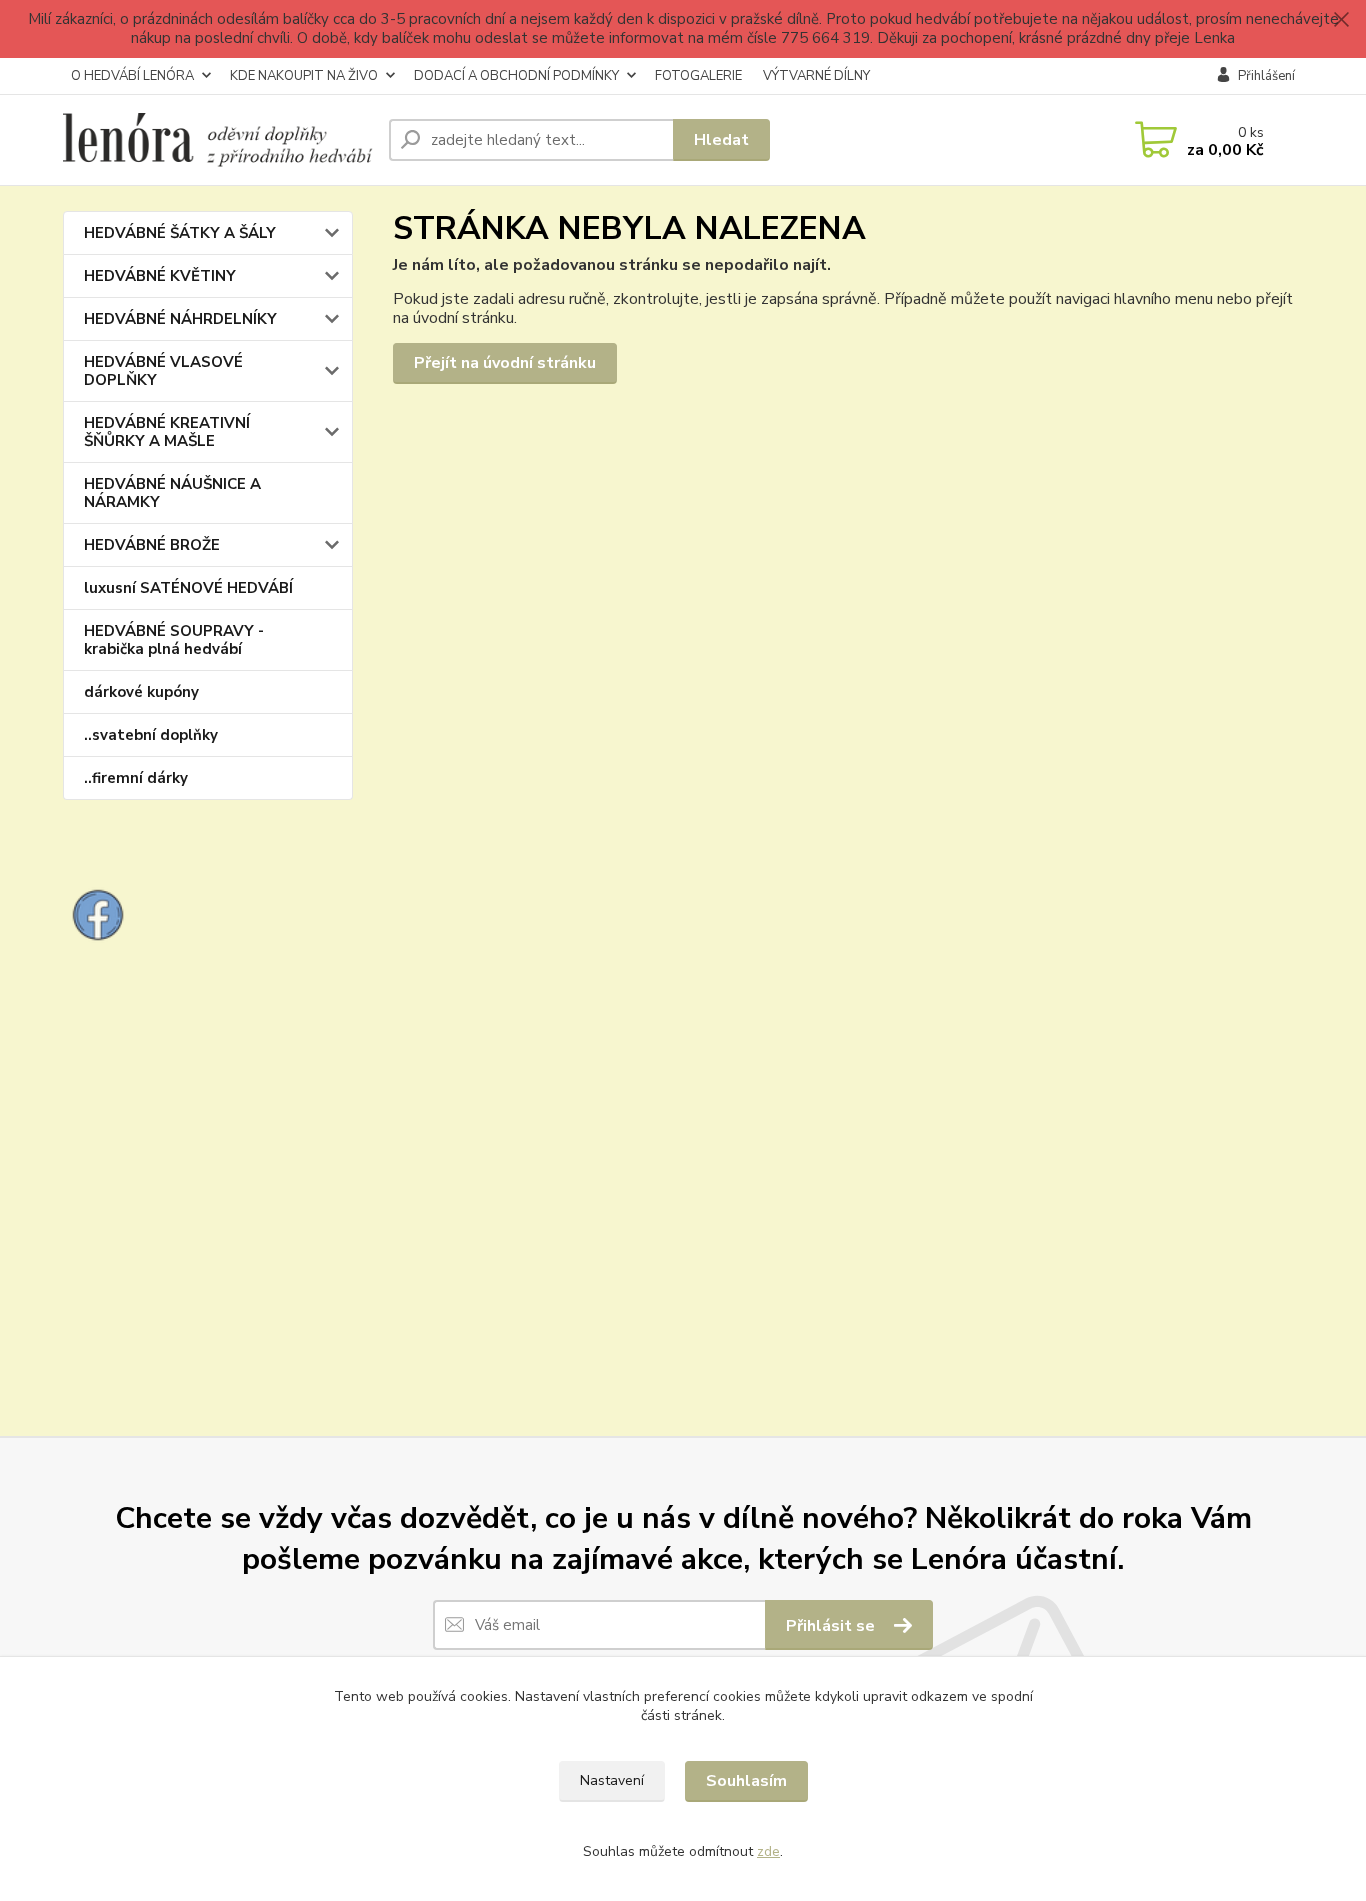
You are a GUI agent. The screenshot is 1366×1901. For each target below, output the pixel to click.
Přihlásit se (832, 1626)
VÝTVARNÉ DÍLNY (816, 76)
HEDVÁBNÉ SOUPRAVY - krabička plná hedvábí (174, 640)
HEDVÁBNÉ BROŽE (152, 545)
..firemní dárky (136, 778)
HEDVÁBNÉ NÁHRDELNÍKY (180, 319)
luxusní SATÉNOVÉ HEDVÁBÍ (188, 588)
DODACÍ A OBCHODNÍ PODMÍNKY (516, 76)
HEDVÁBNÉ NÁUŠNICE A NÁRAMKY (172, 493)
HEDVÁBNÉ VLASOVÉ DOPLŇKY (163, 371)
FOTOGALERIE (698, 76)
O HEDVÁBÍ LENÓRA (132, 76)
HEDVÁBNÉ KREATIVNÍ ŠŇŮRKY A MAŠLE (167, 432)
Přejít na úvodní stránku (505, 363)
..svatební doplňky (151, 735)
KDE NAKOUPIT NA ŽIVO (304, 76)
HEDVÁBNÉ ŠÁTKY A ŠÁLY (180, 233)
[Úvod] (218, 139)
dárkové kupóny (141, 692)
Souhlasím (746, 1781)
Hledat (721, 140)
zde (768, 1851)
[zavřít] (1341, 20)
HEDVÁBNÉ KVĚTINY (160, 276)
